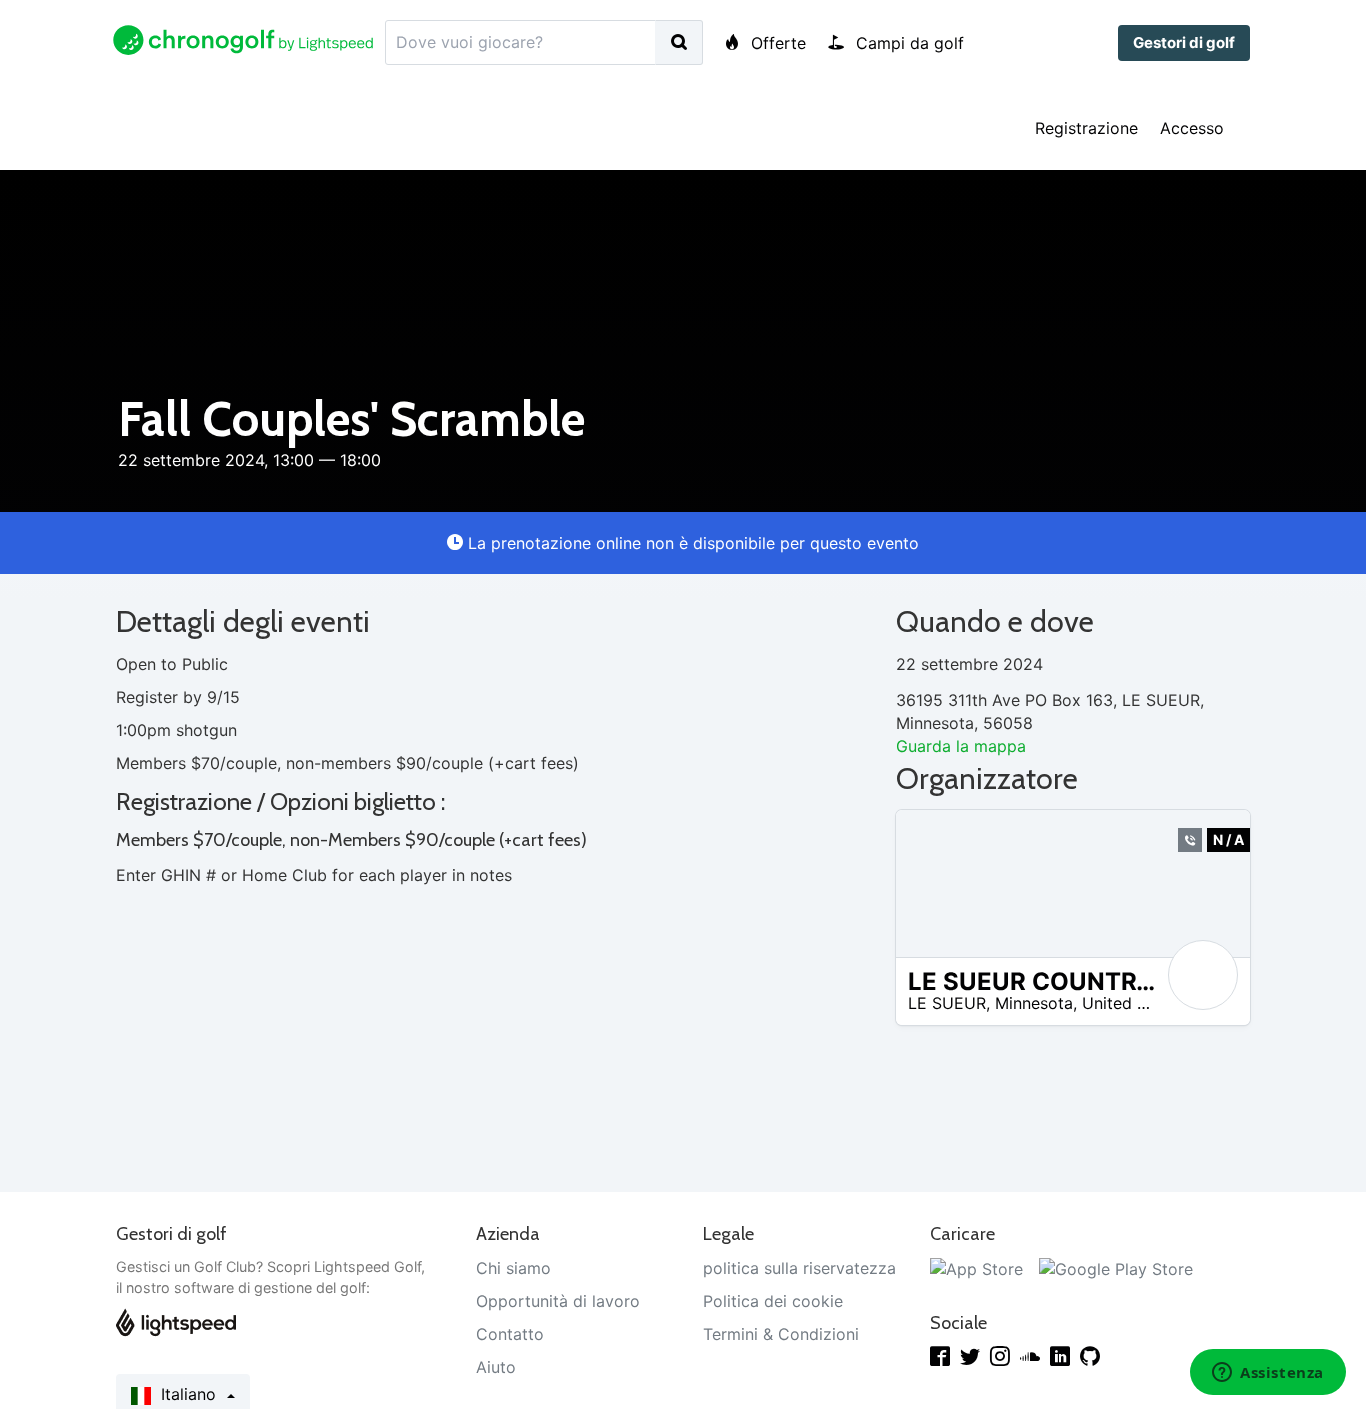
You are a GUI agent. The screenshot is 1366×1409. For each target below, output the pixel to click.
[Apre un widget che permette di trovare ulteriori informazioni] (1268, 1374)
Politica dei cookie (773, 1301)
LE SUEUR (947, 1003)
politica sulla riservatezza (799, 1268)
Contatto (510, 1334)
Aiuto (496, 1367)
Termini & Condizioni (781, 1334)
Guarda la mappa (961, 746)
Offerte (776, 43)
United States (1133, 1003)
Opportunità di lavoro (558, 1301)
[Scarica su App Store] (976, 1268)
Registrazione (1086, 128)
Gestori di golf (1184, 42)
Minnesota (1034, 1003)
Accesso (1192, 128)
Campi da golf (907, 43)
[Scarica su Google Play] (1116, 1268)
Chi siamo (513, 1268)
